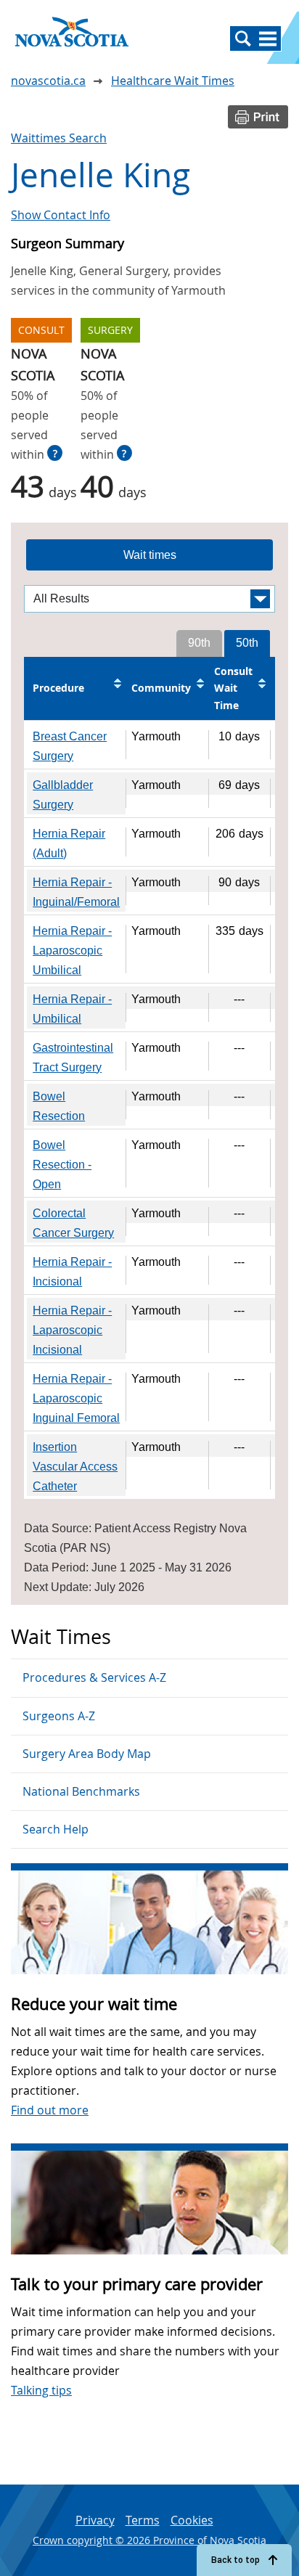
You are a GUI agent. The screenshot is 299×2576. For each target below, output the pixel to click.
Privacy (95, 2520)
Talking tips (41, 2390)
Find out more (50, 2110)
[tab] (149, 555)
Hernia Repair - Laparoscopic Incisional (72, 1330)
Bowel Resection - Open (62, 1165)
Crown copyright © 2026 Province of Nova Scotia (149, 2540)
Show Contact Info (61, 215)
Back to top (235, 2560)
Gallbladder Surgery (63, 795)
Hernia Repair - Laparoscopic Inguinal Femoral (76, 1398)
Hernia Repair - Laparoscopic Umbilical (72, 950)
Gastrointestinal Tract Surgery (73, 1058)
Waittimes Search (59, 138)
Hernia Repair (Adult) (69, 843)
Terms (143, 2520)
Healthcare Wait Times (173, 81)
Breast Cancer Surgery (70, 746)
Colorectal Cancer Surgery (73, 1223)
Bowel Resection (59, 1106)
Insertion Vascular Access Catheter (75, 1467)
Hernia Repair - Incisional (72, 1272)
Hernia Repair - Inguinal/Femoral (76, 892)
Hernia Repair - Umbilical (72, 1009)
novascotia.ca (48, 81)
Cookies (192, 2520)
